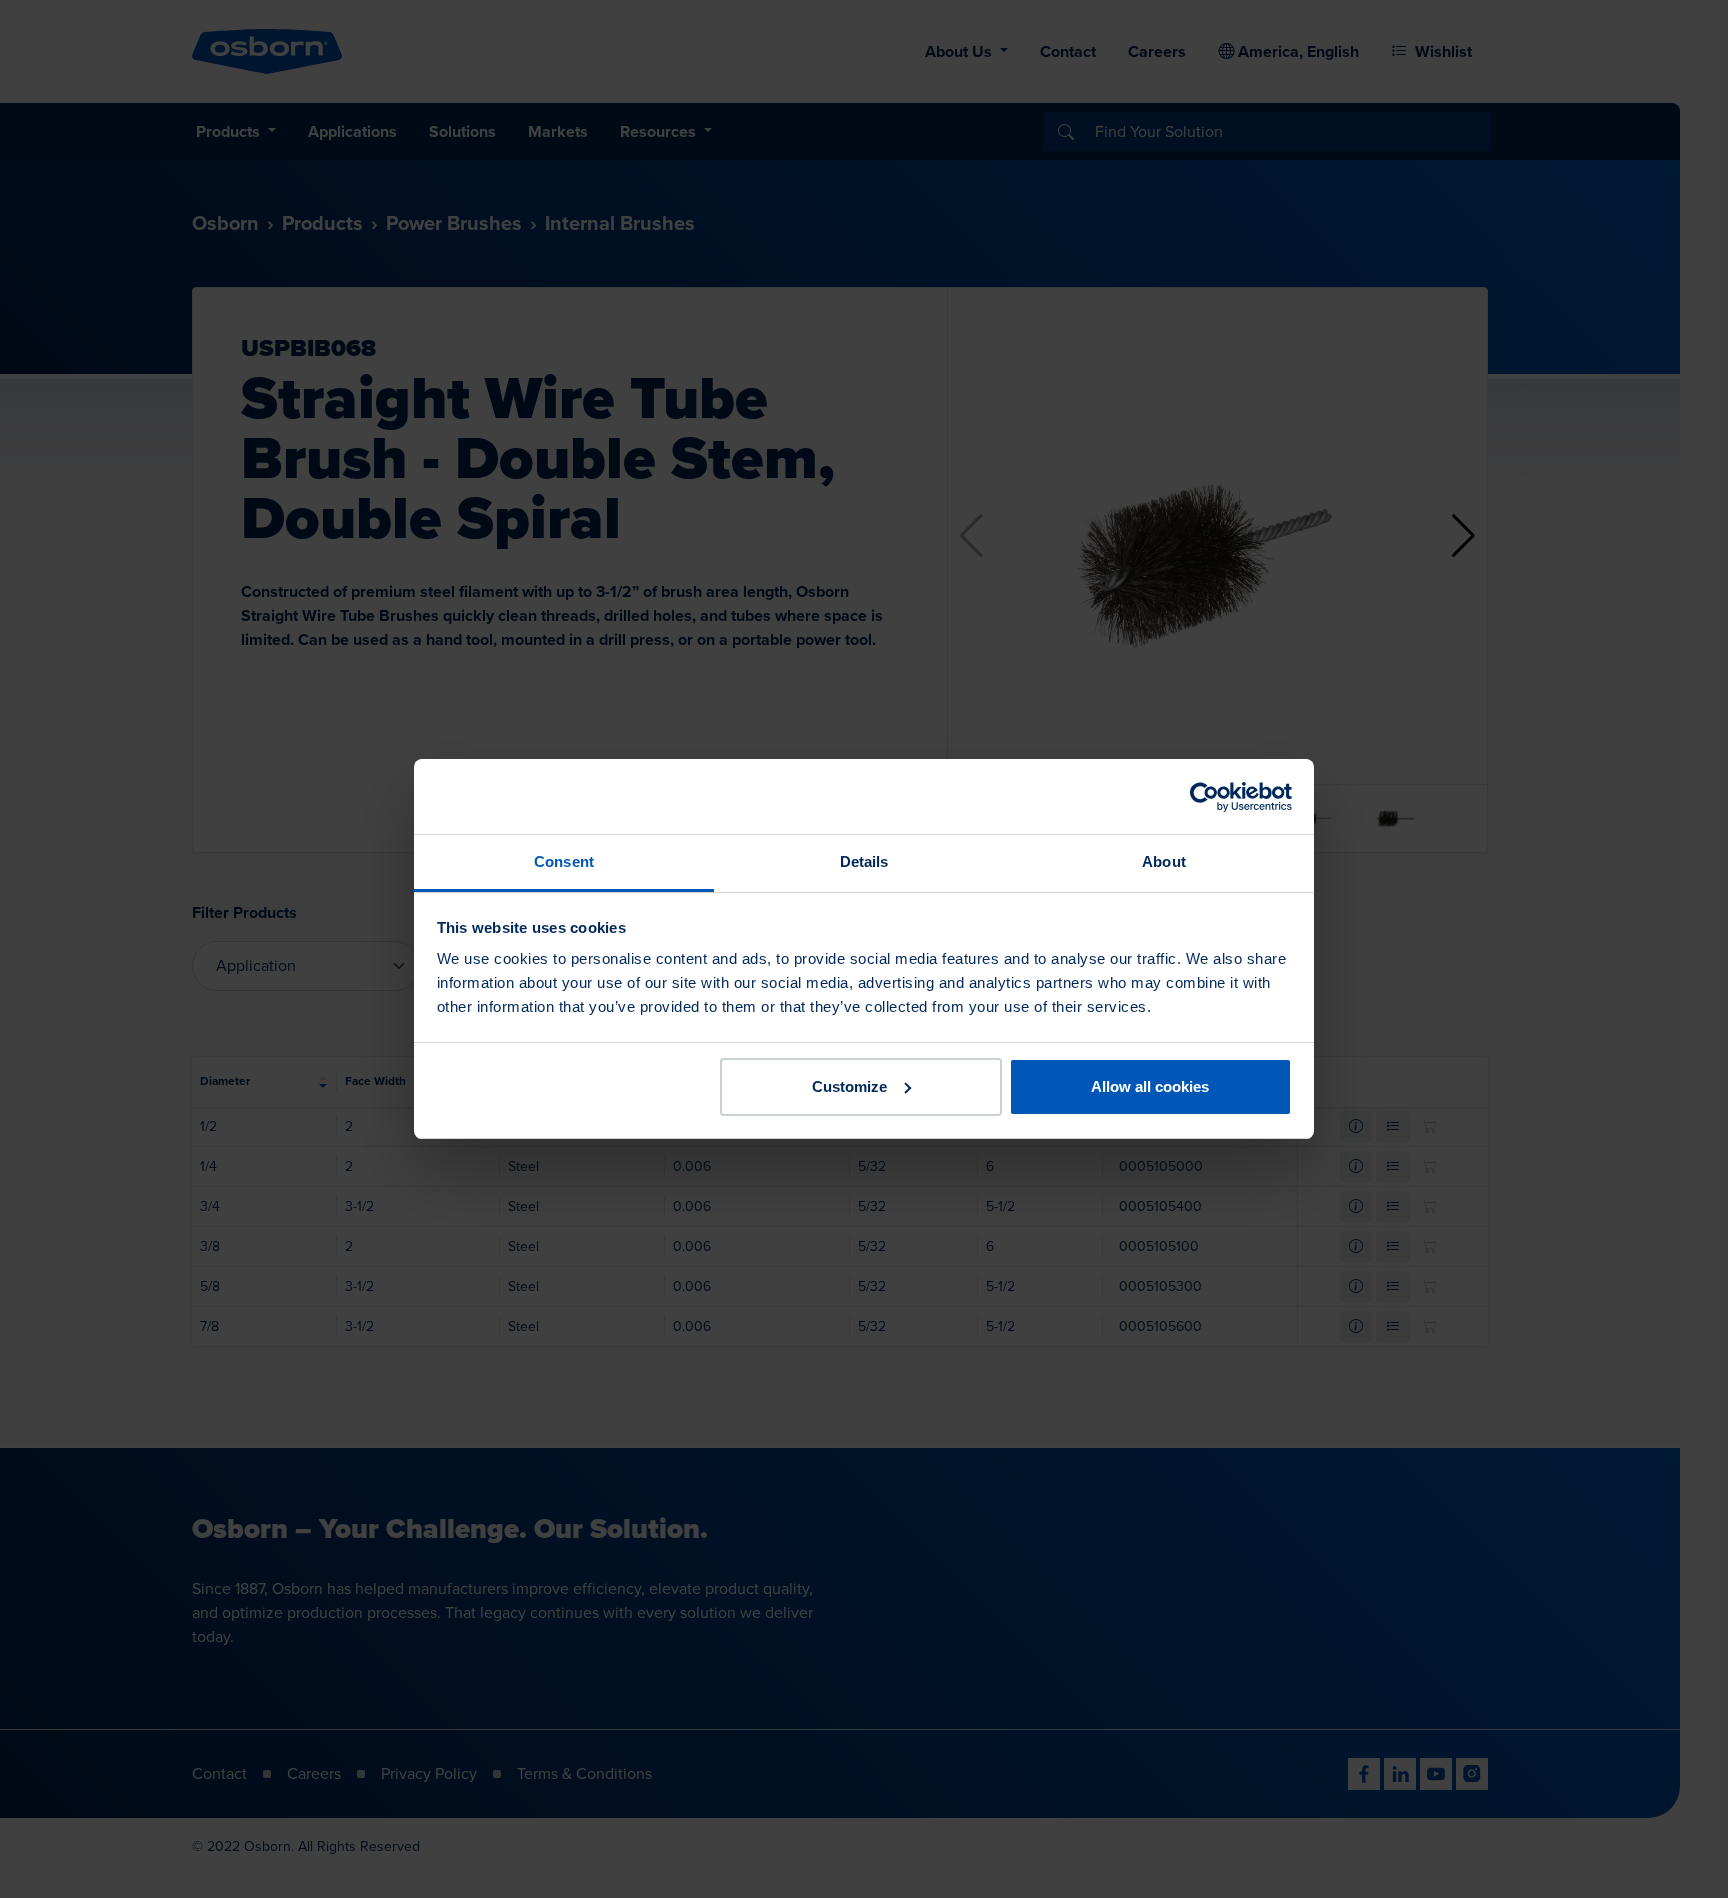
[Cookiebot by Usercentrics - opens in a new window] (1204, 797)
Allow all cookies (1150, 1086)
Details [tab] (864, 861)
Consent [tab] (564, 861)
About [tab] (1164, 861)
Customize (849, 1086)
